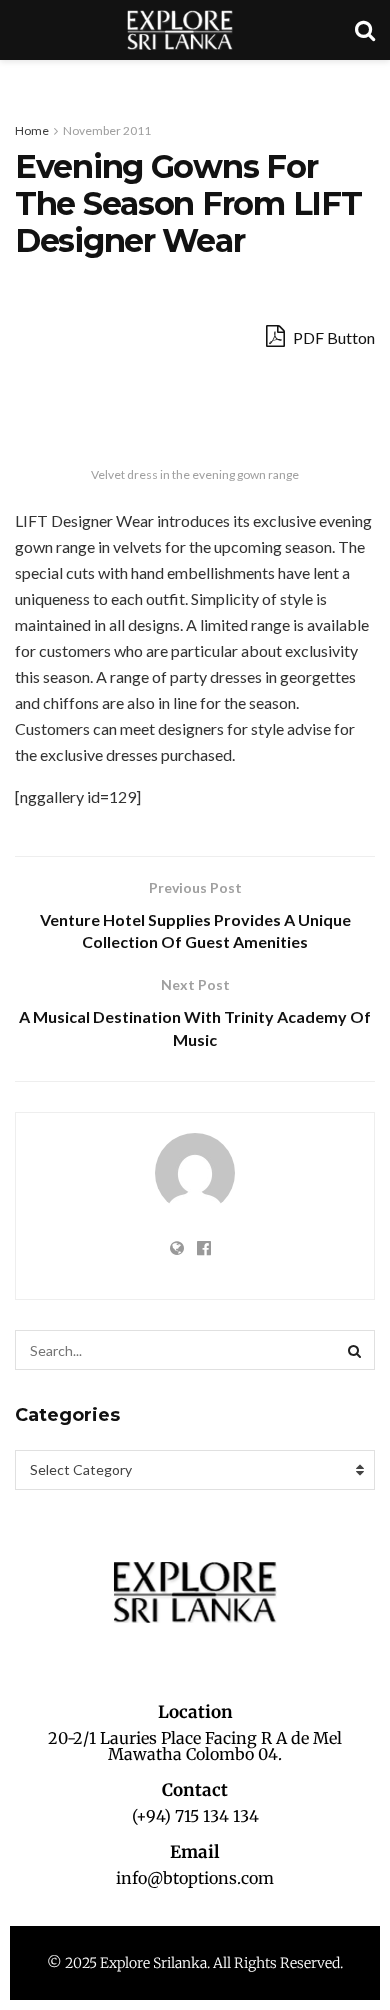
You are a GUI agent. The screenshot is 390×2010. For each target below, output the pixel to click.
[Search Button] (355, 1350)
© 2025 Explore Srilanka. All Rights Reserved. (195, 1963)
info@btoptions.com (195, 1878)
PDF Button (332, 337)
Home (32, 130)
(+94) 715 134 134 (195, 1816)
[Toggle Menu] (26, 80)
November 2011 (107, 130)
